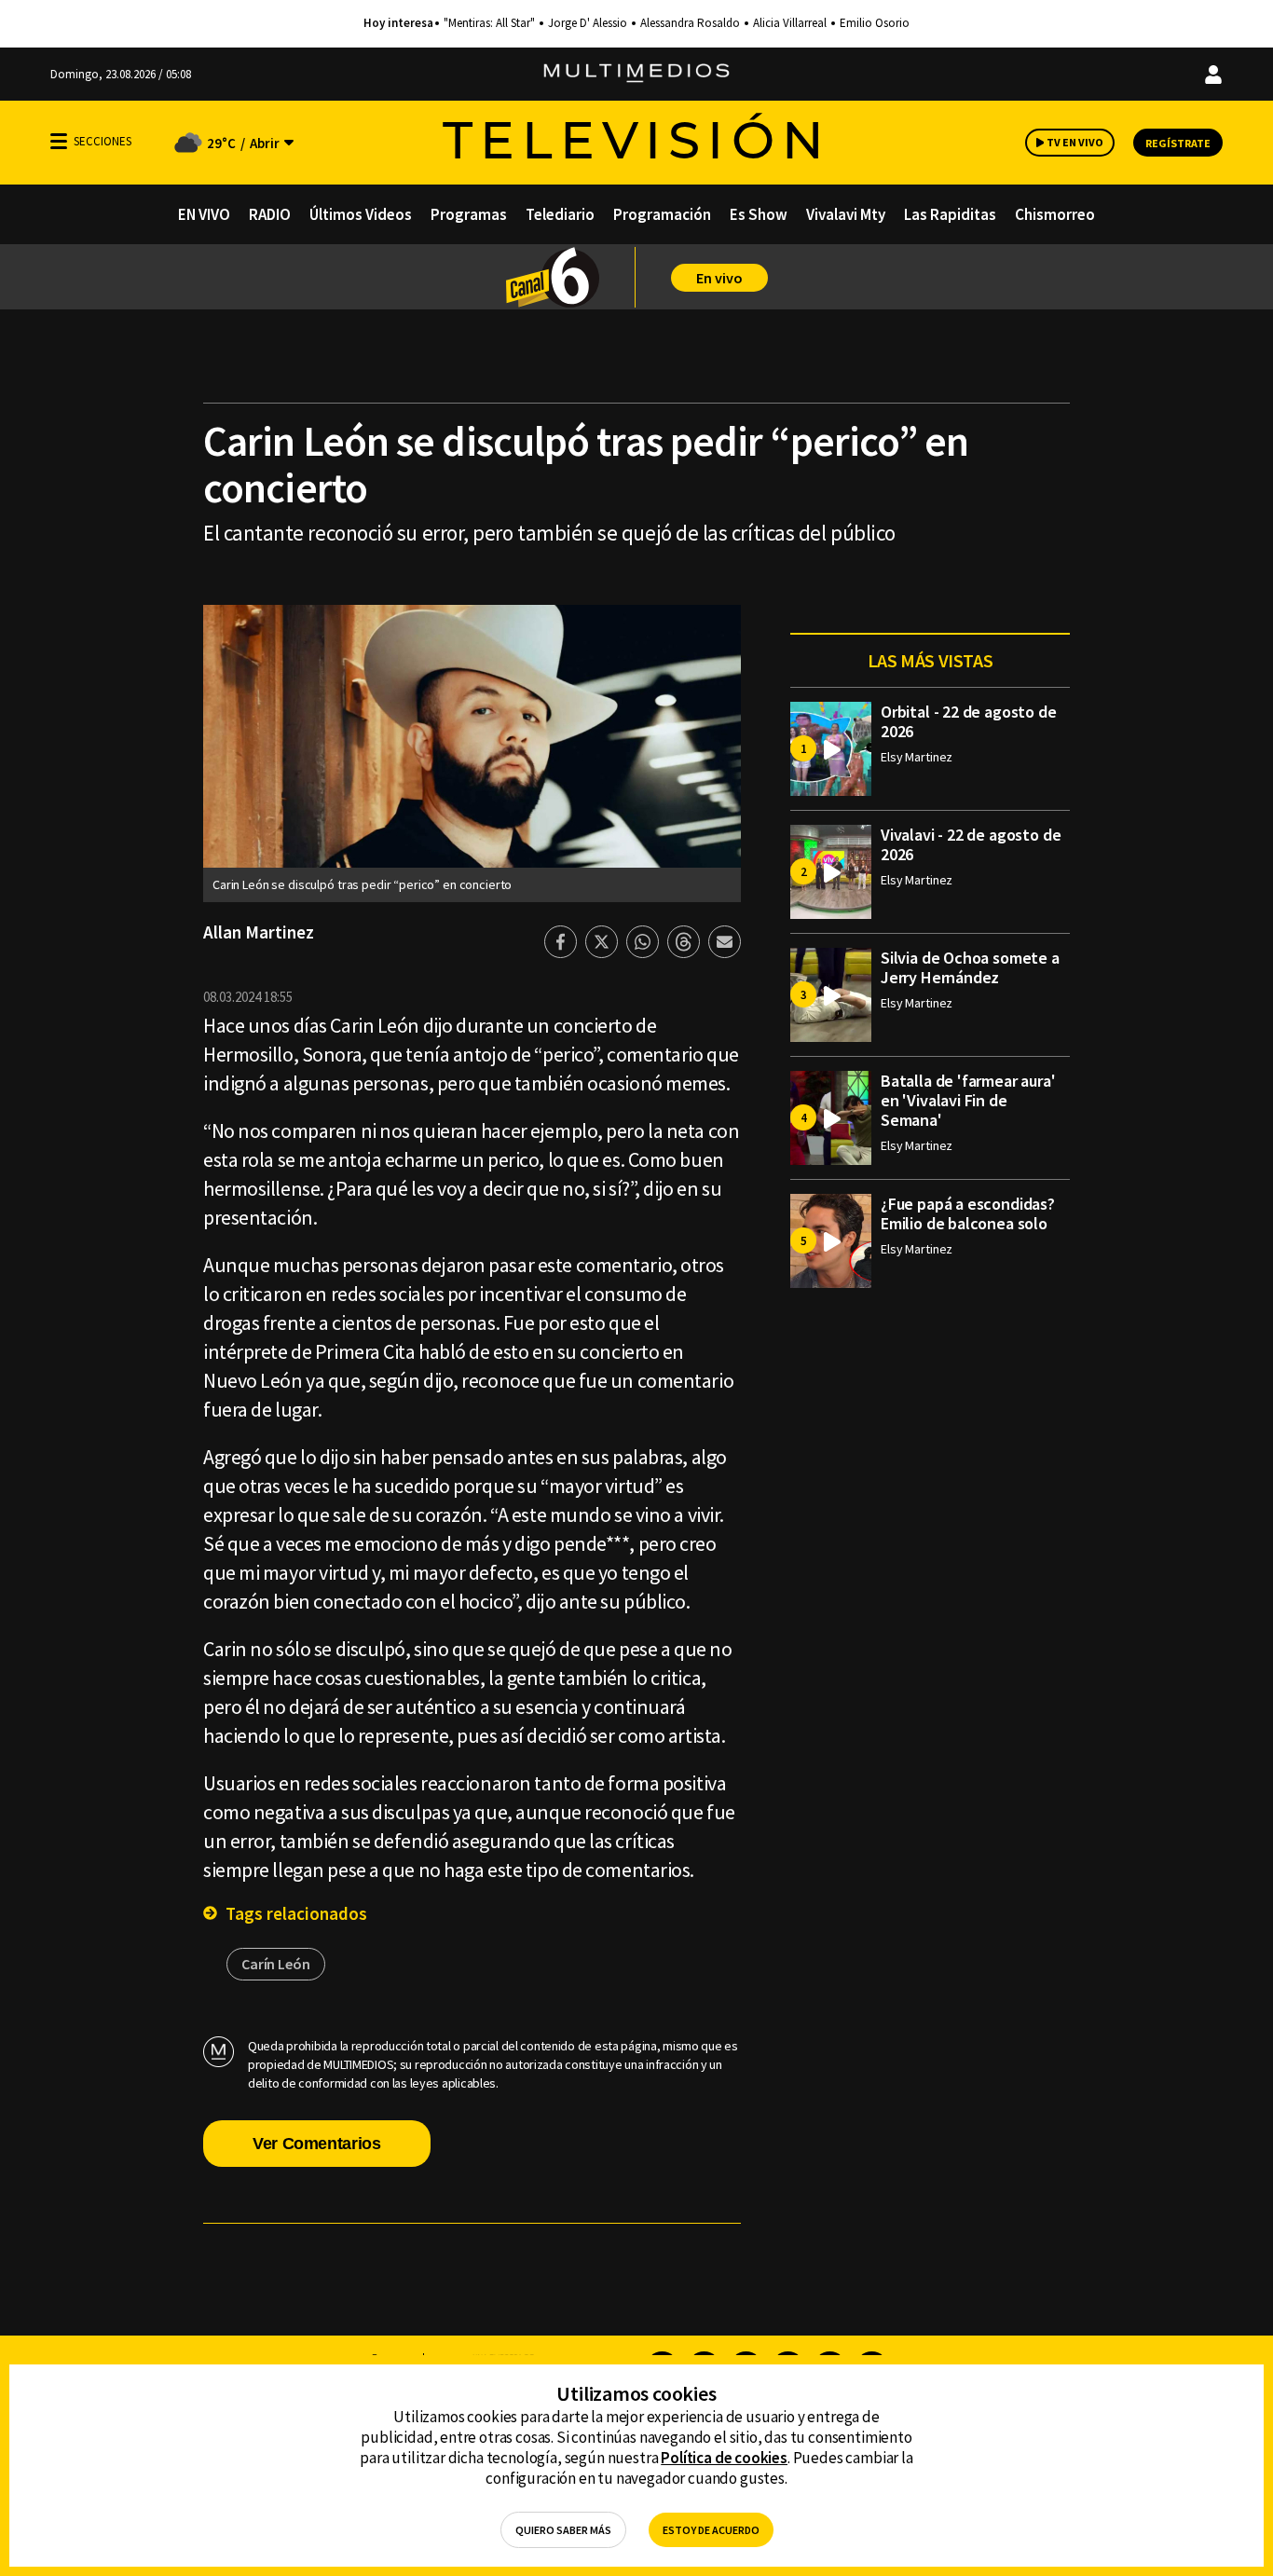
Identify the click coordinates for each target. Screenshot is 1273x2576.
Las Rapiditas (950, 214)
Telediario (560, 214)
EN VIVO (204, 214)
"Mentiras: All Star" (489, 23)
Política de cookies (724, 2458)
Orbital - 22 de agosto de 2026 (969, 721)
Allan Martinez (259, 932)
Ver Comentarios (317, 2144)
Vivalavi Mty (846, 214)
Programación (662, 214)
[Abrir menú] (59, 141)
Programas (469, 214)
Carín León (276, 1964)
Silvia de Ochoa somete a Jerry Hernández (970, 967)
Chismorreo (1055, 214)
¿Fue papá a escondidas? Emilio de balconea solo (968, 1213)
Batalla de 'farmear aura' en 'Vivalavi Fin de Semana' (968, 1100)
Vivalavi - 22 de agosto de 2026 (971, 844)
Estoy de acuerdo (711, 2530)
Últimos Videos (361, 214)
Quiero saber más (563, 2530)
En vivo (719, 278)
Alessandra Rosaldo (690, 23)
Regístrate (1178, 143)
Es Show (759, 214)
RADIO (270, 214)
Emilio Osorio (875, 23)
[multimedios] (636, 74)
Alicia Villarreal (790, 23)
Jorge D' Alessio (588, 23)
